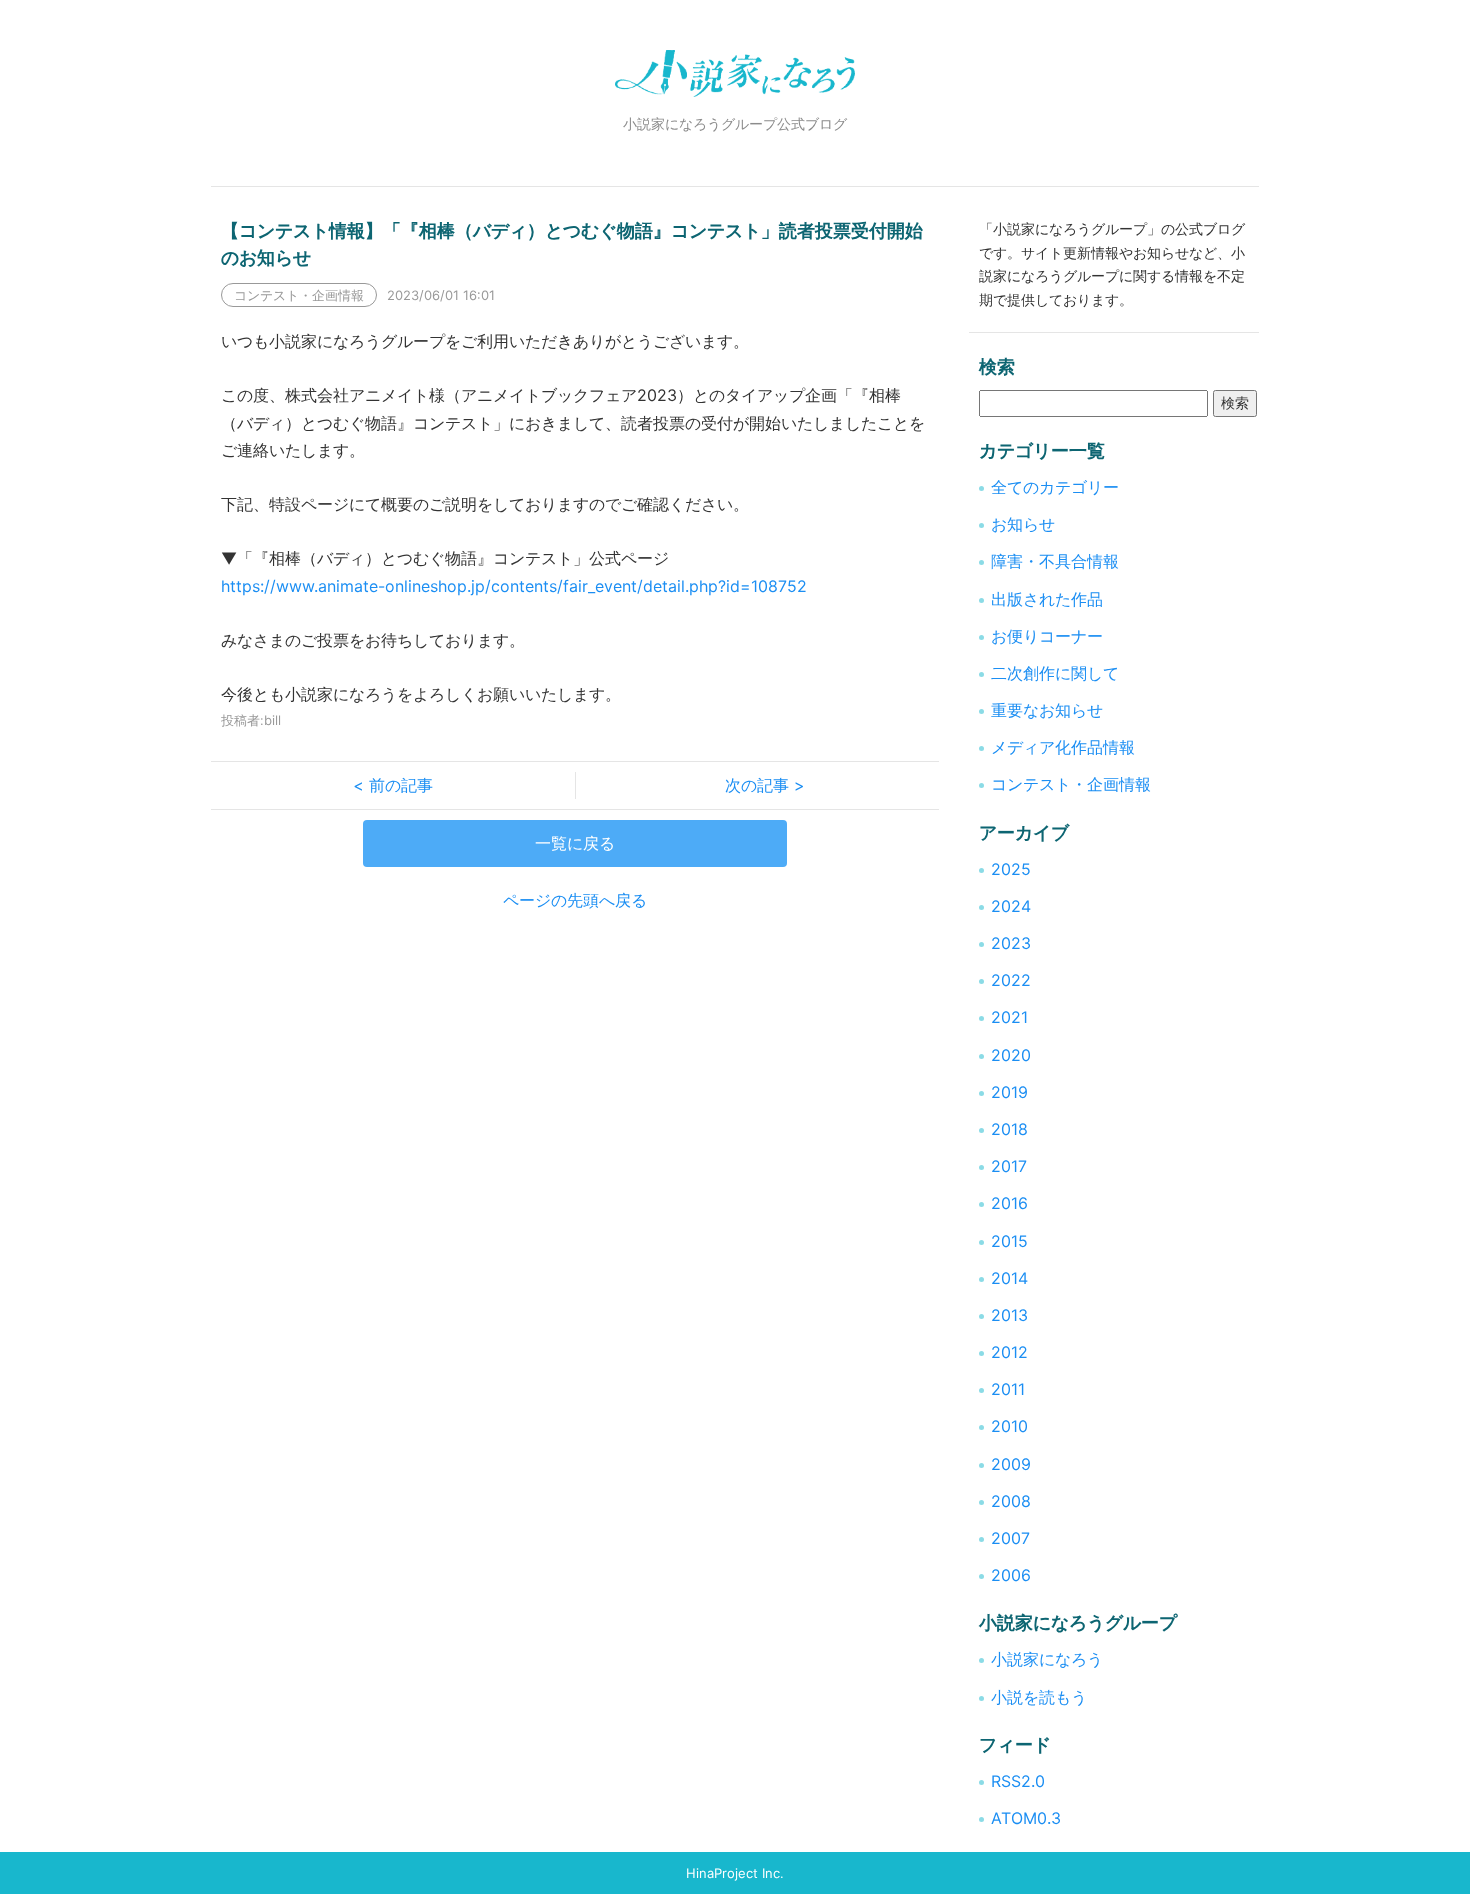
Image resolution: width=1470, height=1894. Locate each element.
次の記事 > (757, 785)
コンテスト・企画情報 (1071, 784)
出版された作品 (1047, 599)
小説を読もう (1039, 1697)
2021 (1009, 1017)
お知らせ (1023, 524)
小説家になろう (1047, 1659)
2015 (1009, 1241)
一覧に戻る (575, 843)
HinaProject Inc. (735, 1873)
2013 (1009, 1315)
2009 (1011, 1464)
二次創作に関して (1055, 673)
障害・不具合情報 (1055, 561)
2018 (1009, 1129)
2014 (1009, 1278)
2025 (1011, 869)
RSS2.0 (1018, 1781)
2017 (1009, 1166)
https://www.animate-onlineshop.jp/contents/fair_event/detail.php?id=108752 (514, 586)
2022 (1011, 980)
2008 (1011, 1501)
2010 (1009, 1426)
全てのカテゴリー (1055, 487)
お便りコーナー (1047, 636)
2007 (1010, 1538)
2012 (1009, 1352)
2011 (1008, 1389)
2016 (1009, 1203)
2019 (1009, 1092)
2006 (1011, 1575)
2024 (1011, 906)
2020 (1011, 1055)
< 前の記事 (401, 785)
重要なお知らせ (1047, 710)
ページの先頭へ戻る (575, 900)
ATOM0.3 (1026, 1818)
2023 (1011, 943)
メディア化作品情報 (1063, 747)
